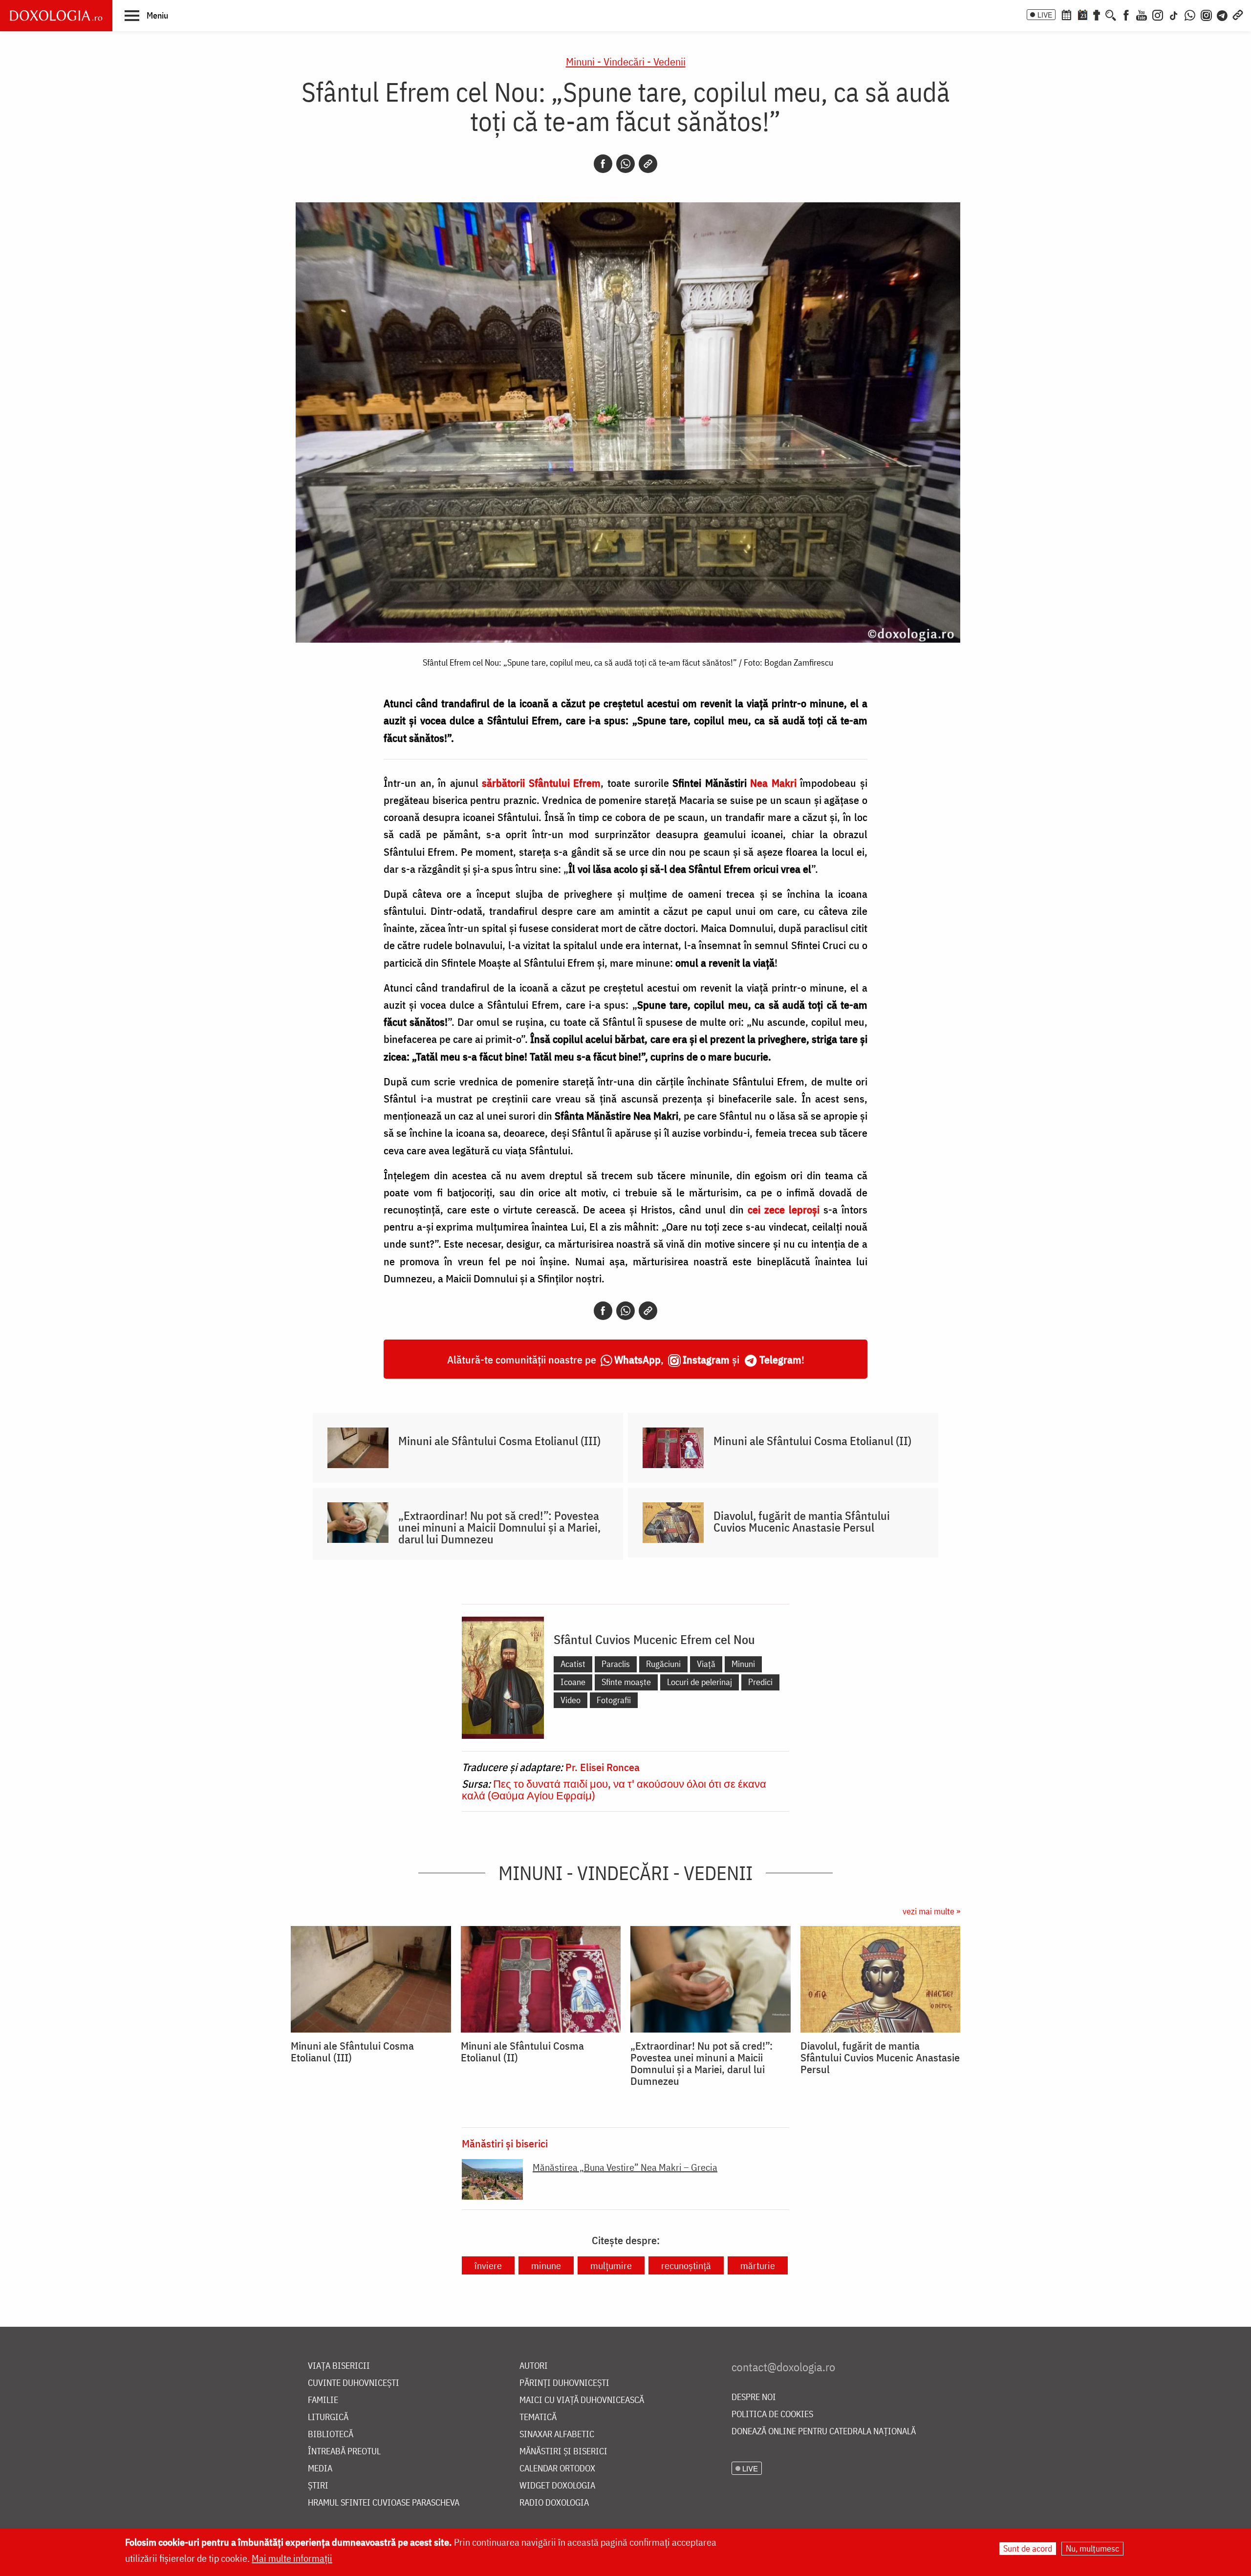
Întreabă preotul (344, 2452)
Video (571, 1700)
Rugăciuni (663, 1664)
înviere (488, 2265)
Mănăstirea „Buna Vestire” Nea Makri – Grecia (625, 2167)
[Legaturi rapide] (1238, 14)
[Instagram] (1158, 14)
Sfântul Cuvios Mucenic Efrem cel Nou (654, 1639)
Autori (534, 2366)
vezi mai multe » (931, 1911)
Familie (323, 2400)
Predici (760, 1682)
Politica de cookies (772, 2414)
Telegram (780, 1359)
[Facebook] (1126, 14)
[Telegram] (1223, 14)
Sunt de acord (1028, 2548)
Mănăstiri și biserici (505, 2143)
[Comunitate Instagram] (1206, 14)
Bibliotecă (331, 2435)
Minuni (743, 1664)
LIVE (1045, 15)
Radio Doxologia (554, 2503)
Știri (318, 2486)
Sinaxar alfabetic (557, 2435)
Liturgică (328, 2417)
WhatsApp (637, 1359)
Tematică (538, 2417)
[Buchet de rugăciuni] (1097, 14)
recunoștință (686, 2265)
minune (546, 2265)
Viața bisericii (339, 2366)
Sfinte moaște (626, 1682)
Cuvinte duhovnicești (354, 2383)
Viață (706, 1664)
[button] (146, 15)
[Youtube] (1142, 14)
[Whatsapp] (625, 164)
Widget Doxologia (557, 2486)
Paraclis (616, 1664)
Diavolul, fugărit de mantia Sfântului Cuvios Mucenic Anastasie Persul (802, 1521)
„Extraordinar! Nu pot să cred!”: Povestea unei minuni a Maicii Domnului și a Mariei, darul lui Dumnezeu (499, 1527)
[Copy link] (648, 164)
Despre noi (754, 2397)
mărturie (758, 2265)
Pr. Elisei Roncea (603, 1767)
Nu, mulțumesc (1092, 2548)
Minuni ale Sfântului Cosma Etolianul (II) (812, 1441)
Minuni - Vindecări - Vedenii (626, 61)
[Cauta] (1111, 14)
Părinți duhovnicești (564, 2383)
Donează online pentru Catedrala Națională (824, 2432)
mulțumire (611, 2265)
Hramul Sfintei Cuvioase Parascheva (384, 2503)
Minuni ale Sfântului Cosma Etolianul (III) (499, 1441)
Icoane (573, 1682)
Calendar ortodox (557, 2469)
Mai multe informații (292, 2558)
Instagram (706, 1359)
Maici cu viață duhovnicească (582, 2400)
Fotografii (614, 1700)
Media (320, 2469)
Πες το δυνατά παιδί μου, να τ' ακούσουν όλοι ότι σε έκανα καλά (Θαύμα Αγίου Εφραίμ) (614, 1789)
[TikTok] (1174, 14)
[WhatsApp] (1190, 14)
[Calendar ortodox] (1066, 14)
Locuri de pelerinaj (700, 1682)
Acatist (573, 1664)
